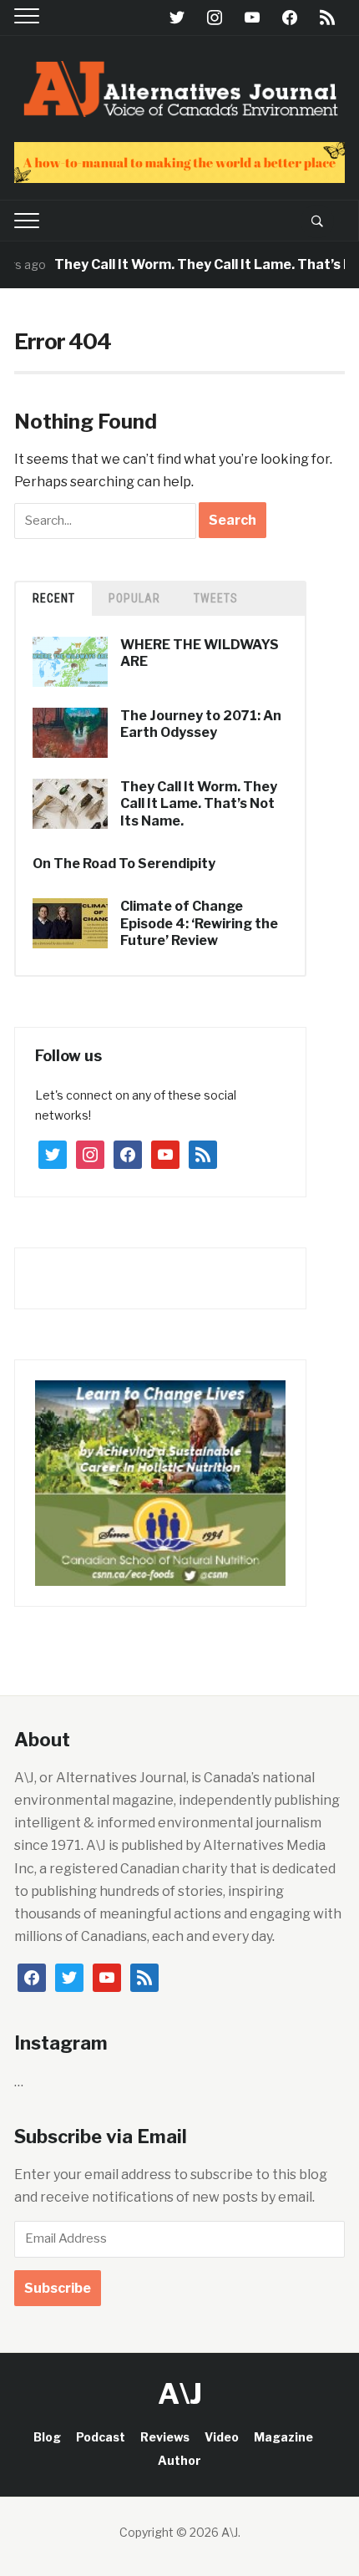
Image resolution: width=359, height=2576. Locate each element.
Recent (54, 598)
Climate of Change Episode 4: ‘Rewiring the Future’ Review (199, 924)
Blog (47, 2437)
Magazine (283, 2437)
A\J (180, 2393)
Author (179, 2460)
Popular (134, 598)
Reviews (165, 2437)
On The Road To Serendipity (124, 864)
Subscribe (58, 2288)
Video (222, 2437)
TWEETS (216, 598)
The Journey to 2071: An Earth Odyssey (201, 724)
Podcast (101, 2437)
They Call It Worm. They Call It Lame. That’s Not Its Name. (199, 804)
